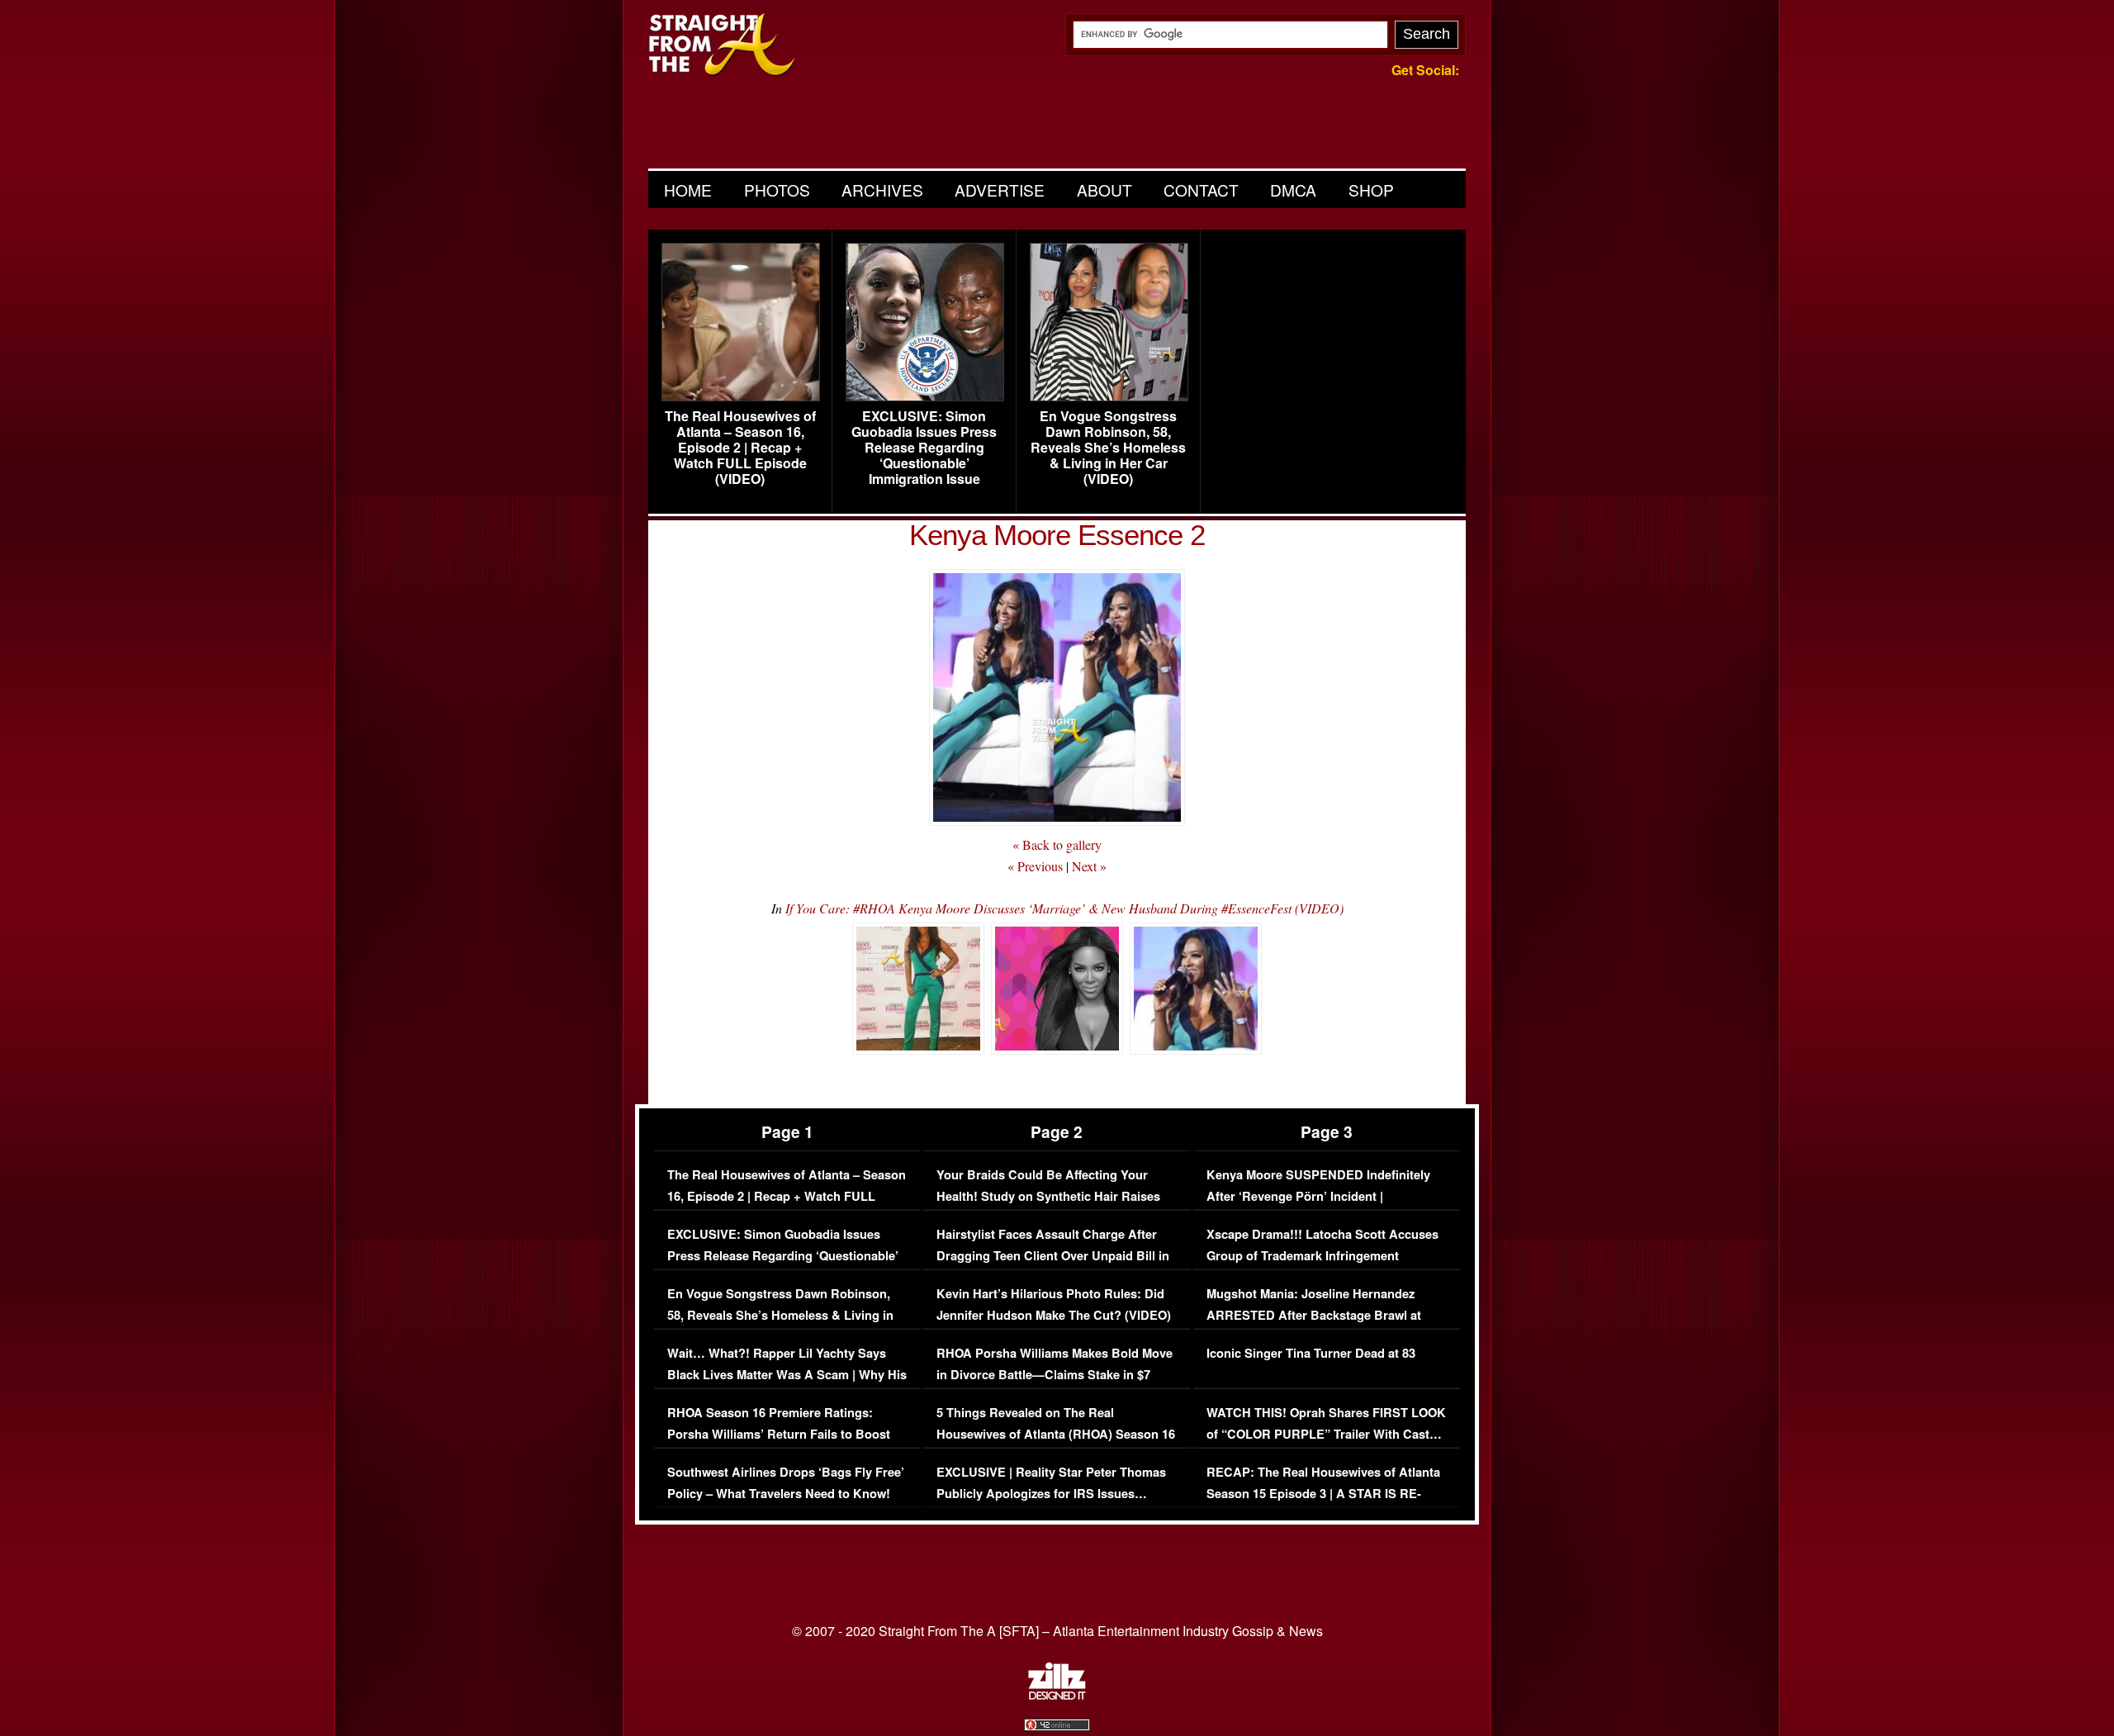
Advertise (1000, 190)
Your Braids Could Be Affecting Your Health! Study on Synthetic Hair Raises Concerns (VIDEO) (1048, 1196)
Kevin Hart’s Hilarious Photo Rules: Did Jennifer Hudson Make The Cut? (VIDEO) (1054, 1304)
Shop (1371, 190)
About (1104, 190)
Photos (777, 190)
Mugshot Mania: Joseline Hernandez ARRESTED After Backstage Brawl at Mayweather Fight (1314, 1315)
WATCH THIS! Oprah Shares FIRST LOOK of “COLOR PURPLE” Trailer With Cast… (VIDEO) (1326, 1434)
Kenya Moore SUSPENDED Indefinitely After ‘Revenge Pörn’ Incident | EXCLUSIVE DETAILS (1318, 1196)
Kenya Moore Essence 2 (1057, 535)
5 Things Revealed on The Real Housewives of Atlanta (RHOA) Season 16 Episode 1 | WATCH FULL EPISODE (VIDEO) (1056, 1444)
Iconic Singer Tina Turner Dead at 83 (1311, 1353)
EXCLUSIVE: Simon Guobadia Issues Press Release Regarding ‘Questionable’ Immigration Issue (924, 448)
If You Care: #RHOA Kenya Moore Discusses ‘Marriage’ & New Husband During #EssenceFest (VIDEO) (1064, 908)
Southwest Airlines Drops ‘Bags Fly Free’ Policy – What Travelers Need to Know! (786, 1483)
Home (688, 190)
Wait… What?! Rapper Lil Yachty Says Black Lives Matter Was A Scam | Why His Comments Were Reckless (787, 1374)
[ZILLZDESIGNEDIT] (1057, 1696)
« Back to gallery (1057, 844)
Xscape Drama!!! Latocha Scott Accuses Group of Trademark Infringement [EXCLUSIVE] (1322, 1255)
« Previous (1035, 866)
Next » (1089, 866)
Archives (882, 190)
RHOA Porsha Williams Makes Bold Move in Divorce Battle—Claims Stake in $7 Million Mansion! (1055, 1374)
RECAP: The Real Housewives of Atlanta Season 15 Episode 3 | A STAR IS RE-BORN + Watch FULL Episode (1323, 1493)
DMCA (1293, 190)
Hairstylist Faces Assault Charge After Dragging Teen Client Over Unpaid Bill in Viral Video (1053, 1255)
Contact (1201, 190)
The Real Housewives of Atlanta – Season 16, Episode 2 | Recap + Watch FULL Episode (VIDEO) (740, 448)
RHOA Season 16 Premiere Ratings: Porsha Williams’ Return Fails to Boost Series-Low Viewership (779, 1434)
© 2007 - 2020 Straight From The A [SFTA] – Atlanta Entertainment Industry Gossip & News (1057, 1631)
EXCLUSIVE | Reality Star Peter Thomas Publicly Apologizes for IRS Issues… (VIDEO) (1051, 1493)
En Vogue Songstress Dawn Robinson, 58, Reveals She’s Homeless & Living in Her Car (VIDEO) (1108, 448)
